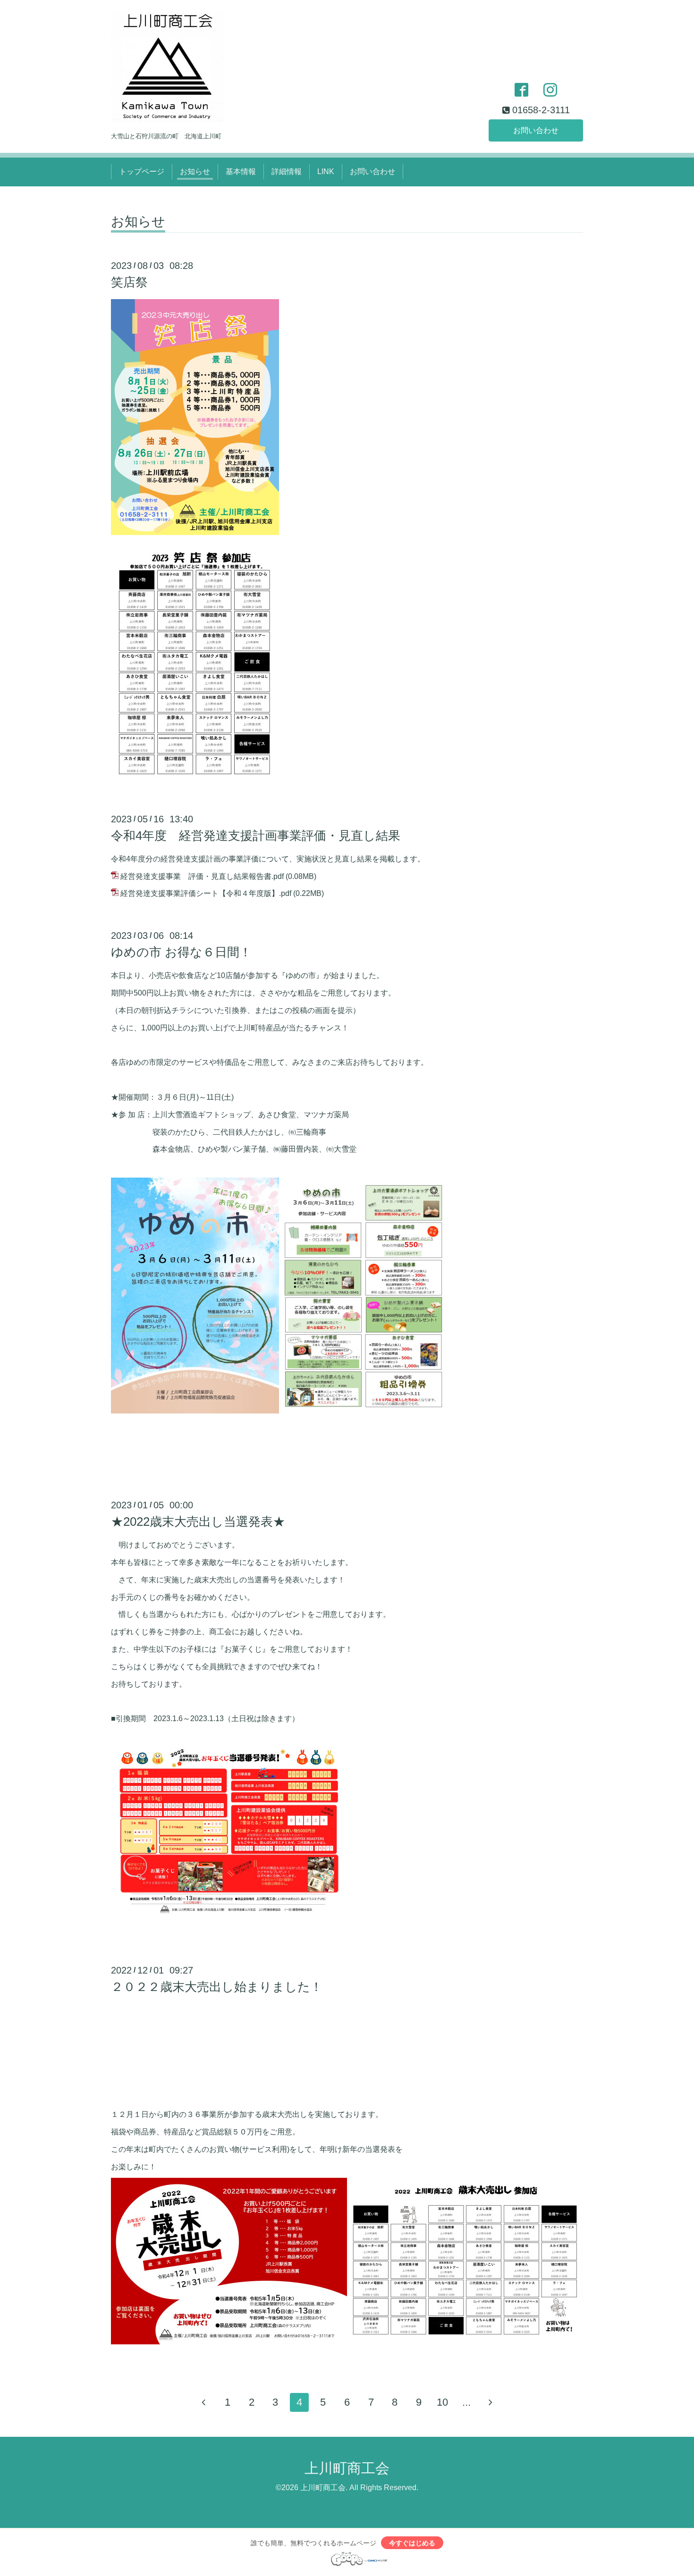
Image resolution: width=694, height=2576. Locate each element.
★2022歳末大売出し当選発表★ (198, 1522)
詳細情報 (287, 171)
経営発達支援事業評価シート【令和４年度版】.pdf (206, 893)
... (466, 2402)
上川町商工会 (347, 2468)
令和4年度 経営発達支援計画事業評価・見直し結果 (256, 836)
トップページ (142, 171)
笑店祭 (129, 282)
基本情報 (241, 171)
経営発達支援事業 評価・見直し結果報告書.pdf (202, 876)
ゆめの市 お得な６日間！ (181, 952)
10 (442, 2402)
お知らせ (195, 171)
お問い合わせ (536, 130)
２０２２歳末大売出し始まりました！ (217, 1987)
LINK (326, 171)
